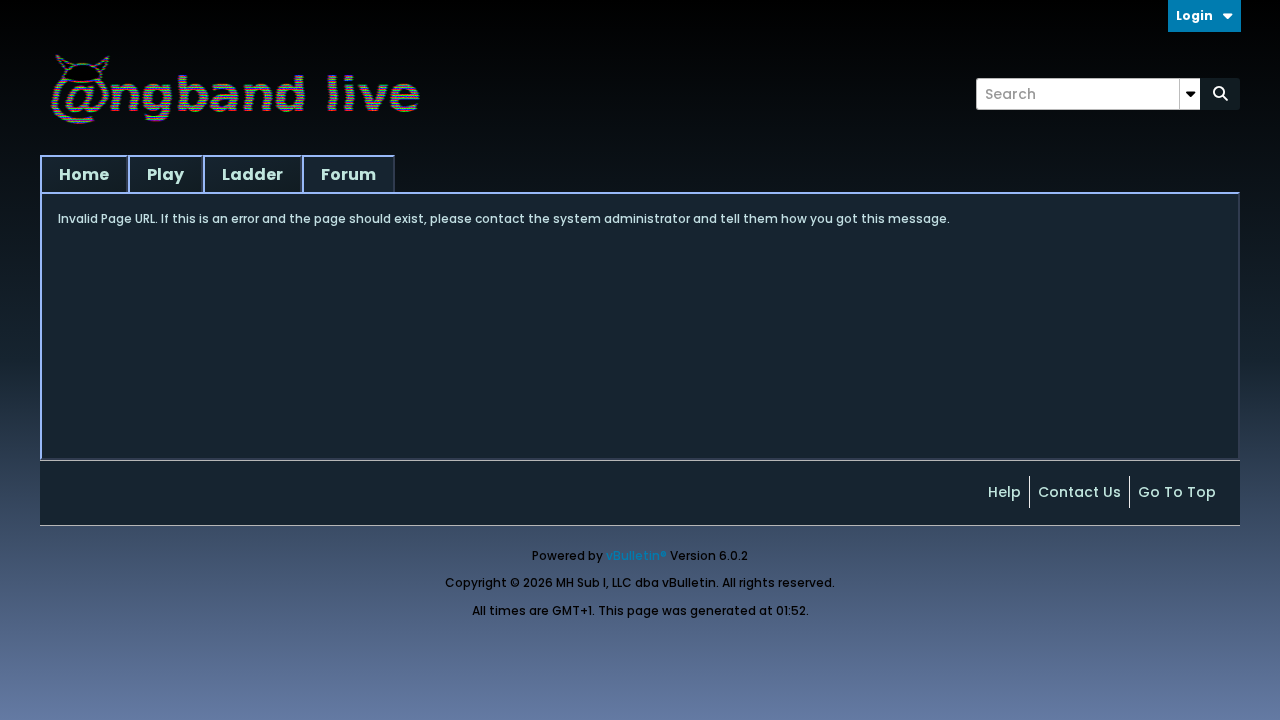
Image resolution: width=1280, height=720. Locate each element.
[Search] (1220, 94)
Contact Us (1079, 492)
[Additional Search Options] (1190, 94)
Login (1194, 15)
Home (84, 174)
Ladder (252, 174)
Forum (348, 174)
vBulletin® (636, 555)
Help (1004, 492)
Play (165, 174)
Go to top (1177, 492)
